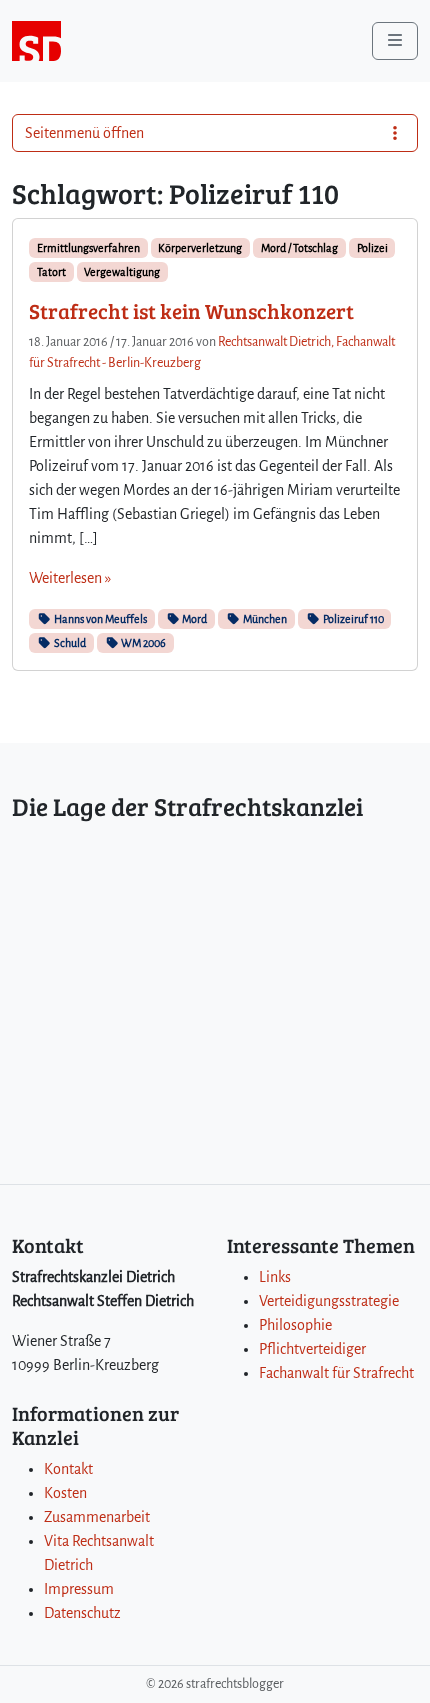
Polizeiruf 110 (352, 619)
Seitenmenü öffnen (84, 133)
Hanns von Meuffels (99, 619)
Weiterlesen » (70, 578)
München (264, 619)
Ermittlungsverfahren (88, 248)
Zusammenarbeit (97, 1517)
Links (275, 1277)
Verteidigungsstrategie (329, 1301)
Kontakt (68, 1469)
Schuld (69, 643)
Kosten (65, 1493)
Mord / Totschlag (299, 248)
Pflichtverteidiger (312, 1349)
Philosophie (295, 1325)
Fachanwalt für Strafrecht (336, 1373)
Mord (193, 619)
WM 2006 (142, 643)
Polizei (372, 248)
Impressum (79, 1589)
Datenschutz (82, 1613)
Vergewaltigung (122, 272)
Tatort (51, 272)
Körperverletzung (200, 248)
